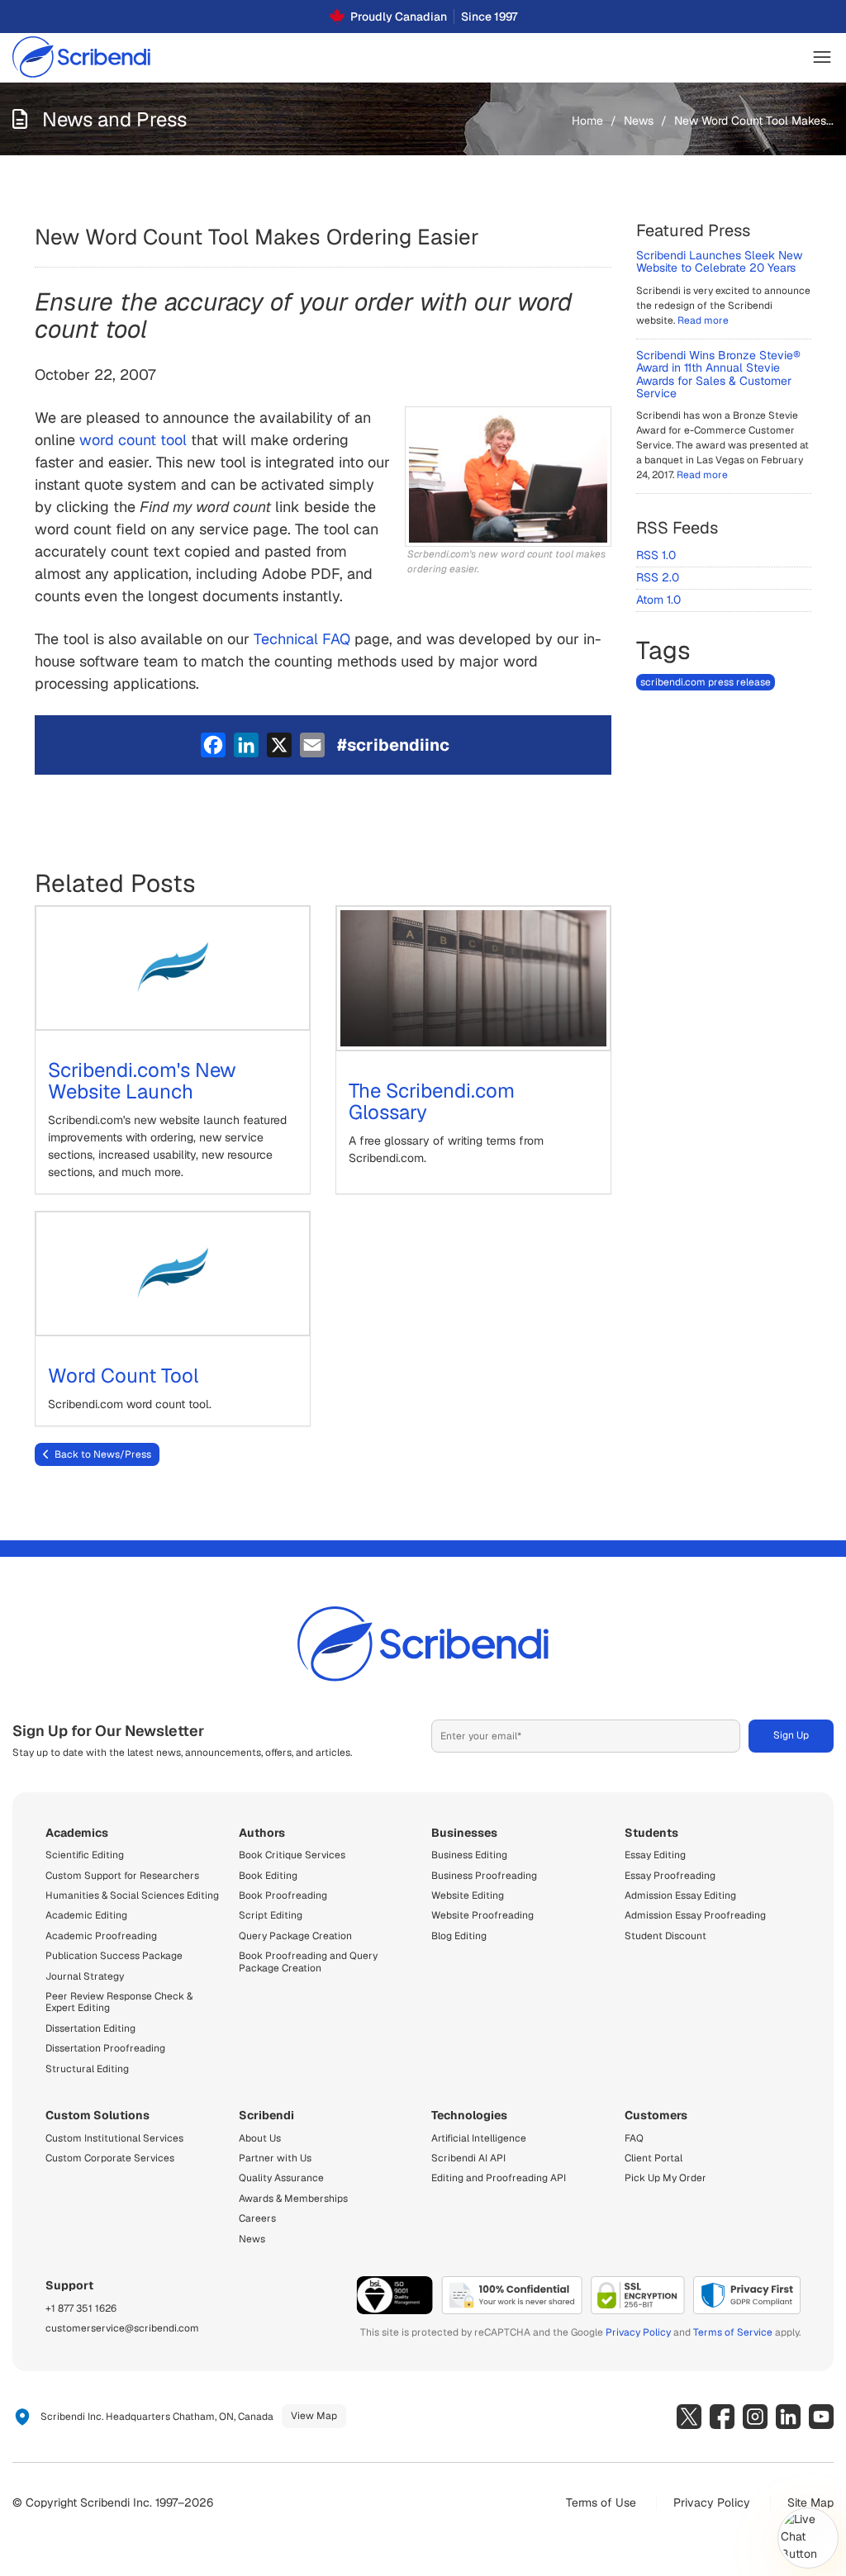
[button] (822, 57)
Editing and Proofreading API (499, 2178)
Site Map (810, 2502)
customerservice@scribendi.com (122, 2328)
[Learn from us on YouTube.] (821, 2417)
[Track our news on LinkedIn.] (788, 2417)
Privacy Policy (638, 2332)
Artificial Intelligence (479, 2138)
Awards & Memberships (293, 2199)
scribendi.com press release (706, 682)
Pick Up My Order (665, 2178)
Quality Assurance (281, 2178)
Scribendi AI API (468, 2158)
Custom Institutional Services (114, 2138)
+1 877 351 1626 (81, 2308)
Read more (703, 320)
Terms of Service (733, 2332)
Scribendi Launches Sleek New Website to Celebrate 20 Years (719, 261)
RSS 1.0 (656, 555)
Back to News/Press (103, 1454)
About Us (260, 2138)
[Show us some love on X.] (689, 2417)
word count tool (133, 440)
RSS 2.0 (658, 577)
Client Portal (654, 2158)
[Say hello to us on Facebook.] (722, 2417)
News (639, 121)
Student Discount (665, 1936)
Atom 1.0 (658, 600)
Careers (257, 2218)
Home (587, 121)
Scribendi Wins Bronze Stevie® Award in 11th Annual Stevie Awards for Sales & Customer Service (718, 374)
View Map (314, 2416)
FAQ (634, 2138)
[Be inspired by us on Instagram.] (755, 2417)
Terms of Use (601, 2502)
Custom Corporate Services (110, 2158)
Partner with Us (275, 2158)
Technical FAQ (302, 639)
